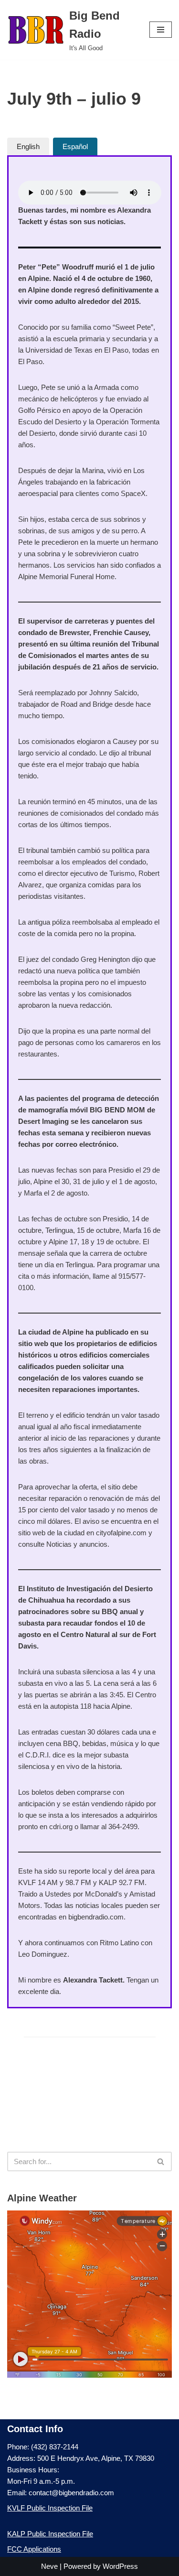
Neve (49, 2566)
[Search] (161, 2161)
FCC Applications (34, 2549)
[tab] (28, 146)
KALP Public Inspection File (50, 2534)
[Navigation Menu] (161, 30)
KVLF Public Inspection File (50, 2508)
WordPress (120, 2566)
